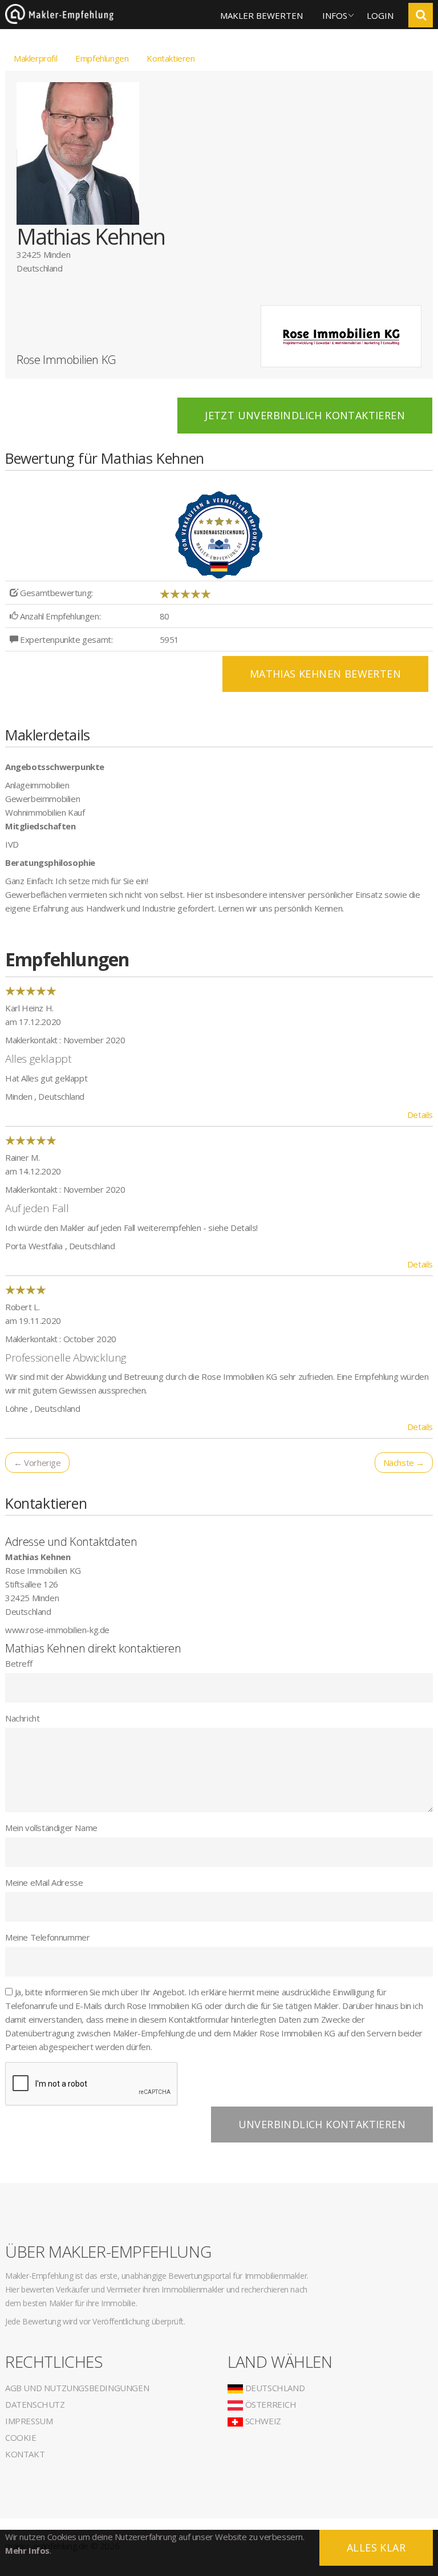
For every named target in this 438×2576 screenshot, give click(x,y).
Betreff (19, 1663)
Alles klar (376, 2547)
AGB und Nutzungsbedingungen (77, 2388)
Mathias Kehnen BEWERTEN (325, 674)
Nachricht (22, 1718)
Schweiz (262, 2421)
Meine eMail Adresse (44, 1882)
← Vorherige (37, 1463)
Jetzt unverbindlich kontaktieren (305, 415)
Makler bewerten (261, 15)
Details (420, 1115)
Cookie (21, 2437)
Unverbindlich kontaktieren (322, 2124)
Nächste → (404, 1463)
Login (380, 15)
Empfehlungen (102, 58)
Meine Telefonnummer (47, 1937)
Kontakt (25, 2454)
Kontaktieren (171, 58)
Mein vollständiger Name (51, 1828)
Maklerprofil (35, 58)
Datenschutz (35, 2404)
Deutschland (274, 2388)
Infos (335, 15)
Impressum (29, 2421)
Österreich (270, 2404)
